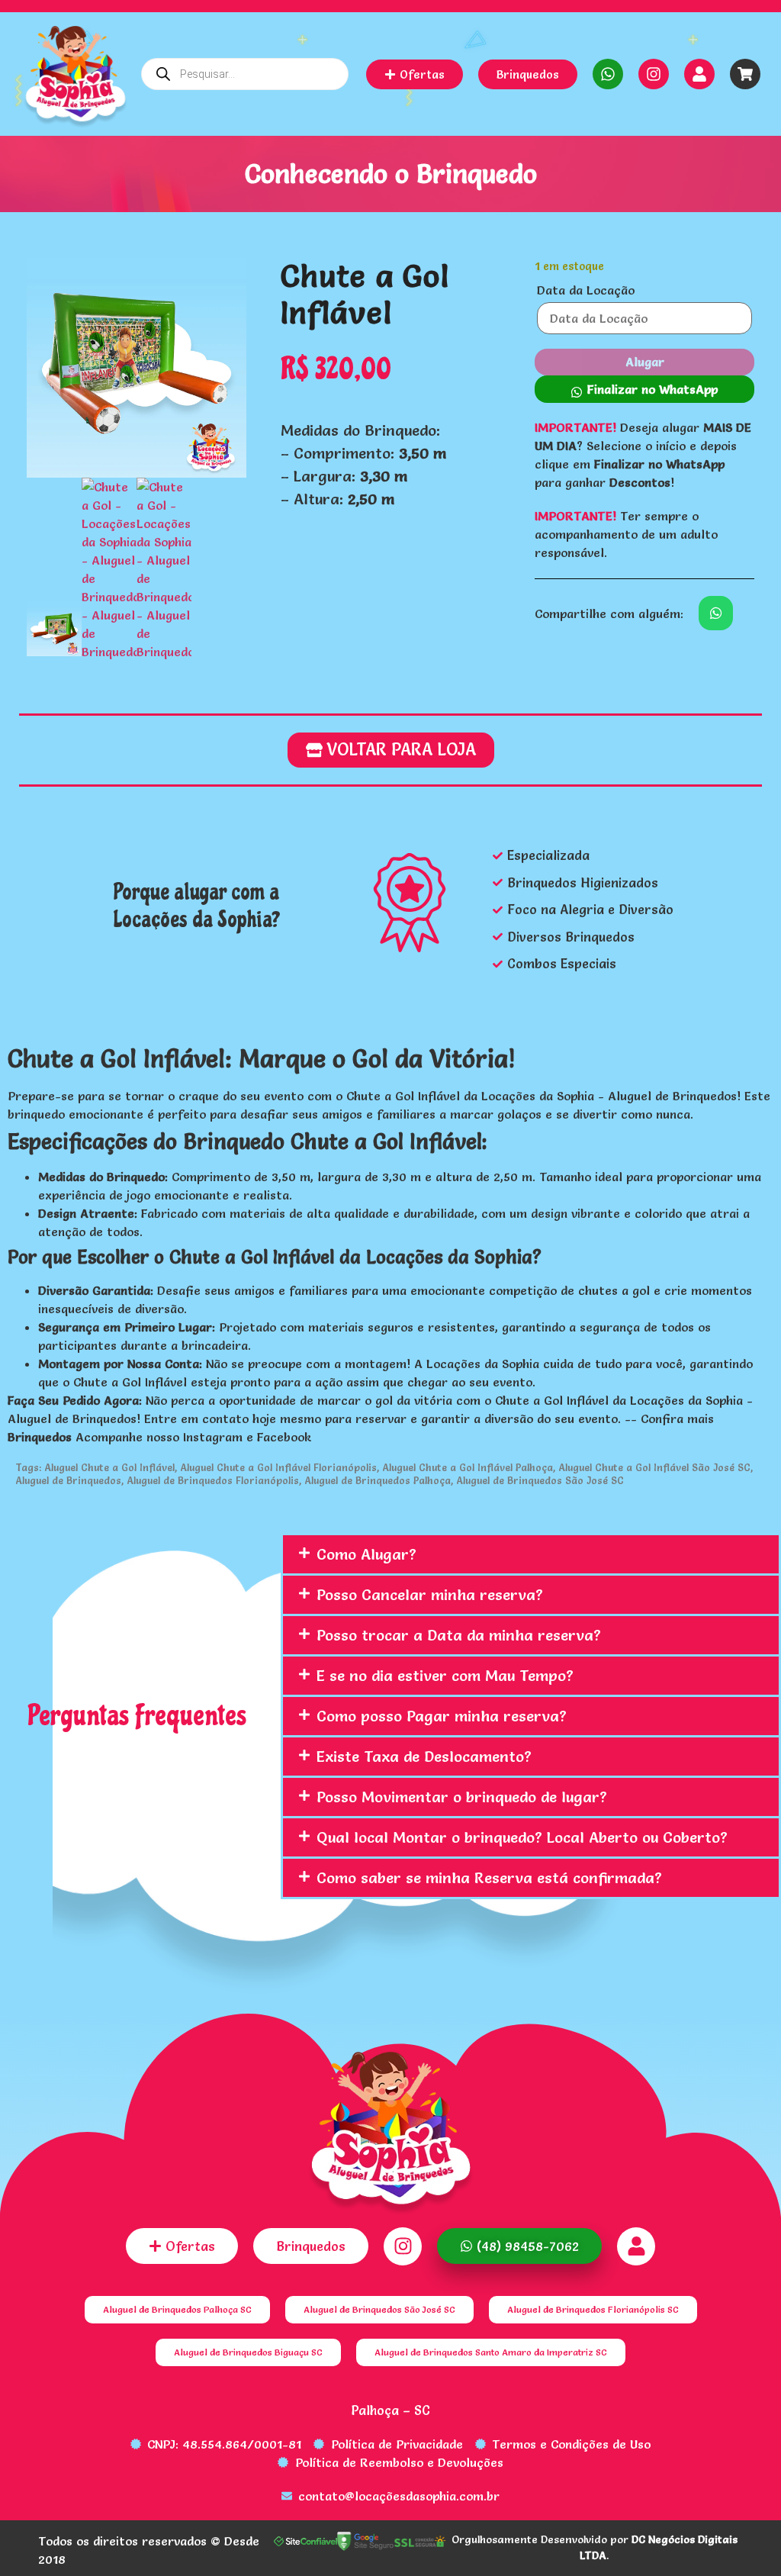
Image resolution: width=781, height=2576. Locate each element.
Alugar (645, 362)
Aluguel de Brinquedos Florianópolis (213, 1480)
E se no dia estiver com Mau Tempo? (445, 1676)
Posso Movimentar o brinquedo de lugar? (462, 1797)
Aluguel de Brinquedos (68, 1480)
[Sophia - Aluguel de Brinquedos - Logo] (76, 79)
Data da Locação (586, 290)
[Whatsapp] (608, 74)
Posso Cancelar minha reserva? (430, 1595)
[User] (699, 74)
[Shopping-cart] (745, 74)
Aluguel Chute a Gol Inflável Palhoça (468, 1467)
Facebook (284, 1437)
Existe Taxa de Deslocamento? (424, 1757)
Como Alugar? (366, 1554)
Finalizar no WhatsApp (652, 389)
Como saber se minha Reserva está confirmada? (489, 1878)
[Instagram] (654, 74)
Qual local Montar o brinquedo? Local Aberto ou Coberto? (522, 1837)
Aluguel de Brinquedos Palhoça (378, 1480)
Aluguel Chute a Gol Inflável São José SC (654, 1467)
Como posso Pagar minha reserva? (442, 1716)
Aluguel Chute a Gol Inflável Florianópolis (278, 1467)
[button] (644, 389)
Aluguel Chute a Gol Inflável (109, 1467)
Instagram (213, 1437)
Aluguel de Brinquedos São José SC (540, 1480)
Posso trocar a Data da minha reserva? (459, 1635)
